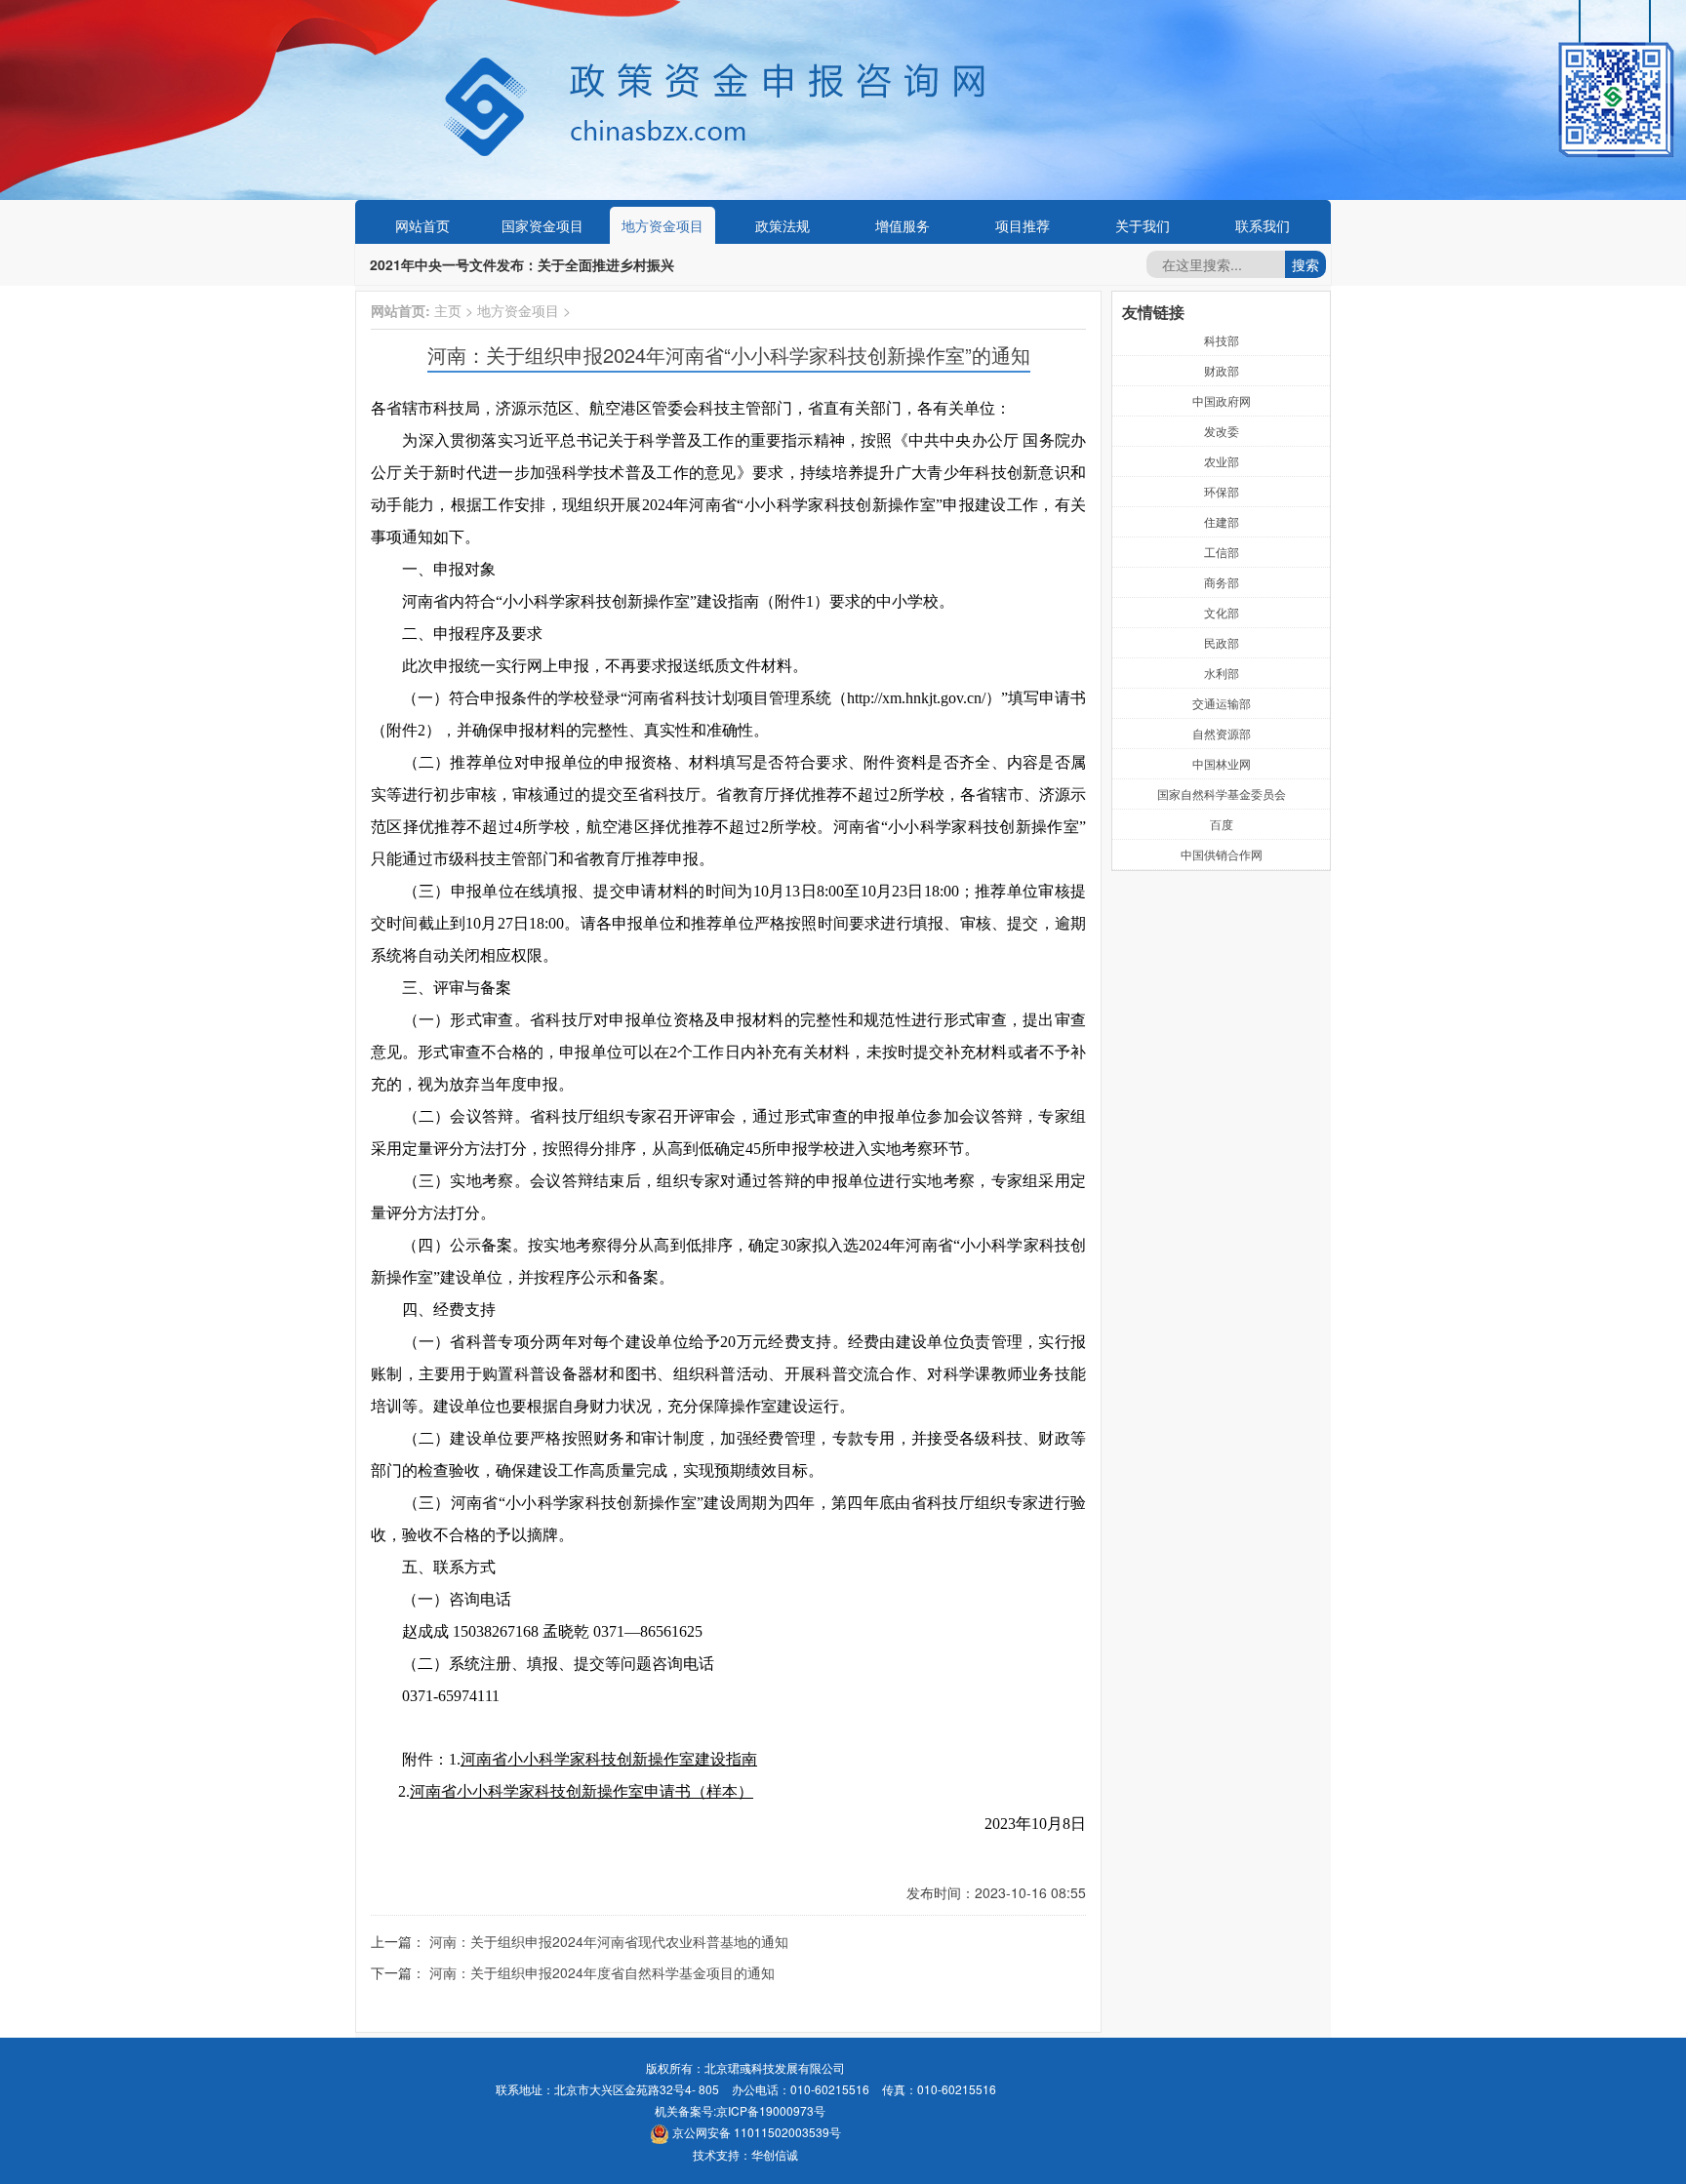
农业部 (1222, 461)
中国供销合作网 (1222, 854)
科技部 (1222, 340)
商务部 (1222, 582)
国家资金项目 (542, 225)
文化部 (1222, 612)
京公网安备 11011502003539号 (755, 2132)
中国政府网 (1222, 400)
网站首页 (422, 225)
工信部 (1222, 552)
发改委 (1222, 431)
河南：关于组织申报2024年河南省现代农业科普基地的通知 (609, 1941)
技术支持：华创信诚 (745, 2154)
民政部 (1222, 642)
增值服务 (903, 225)
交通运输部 (1222, 703)
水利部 (1222, 673)
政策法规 (783, 225)
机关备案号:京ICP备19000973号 (740, 2110)
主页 (448, 310)
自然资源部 (1222, 733)
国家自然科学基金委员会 (1222, 794)
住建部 (1222, 521)
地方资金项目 (662, 225)
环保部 (1222, 491)
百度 (1222, 824)
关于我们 (1143, 225)
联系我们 (1263, 225)
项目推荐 (1023, 225)
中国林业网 (1222, 763)
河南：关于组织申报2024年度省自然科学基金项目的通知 (602, 1972)
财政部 (1222, 370)
